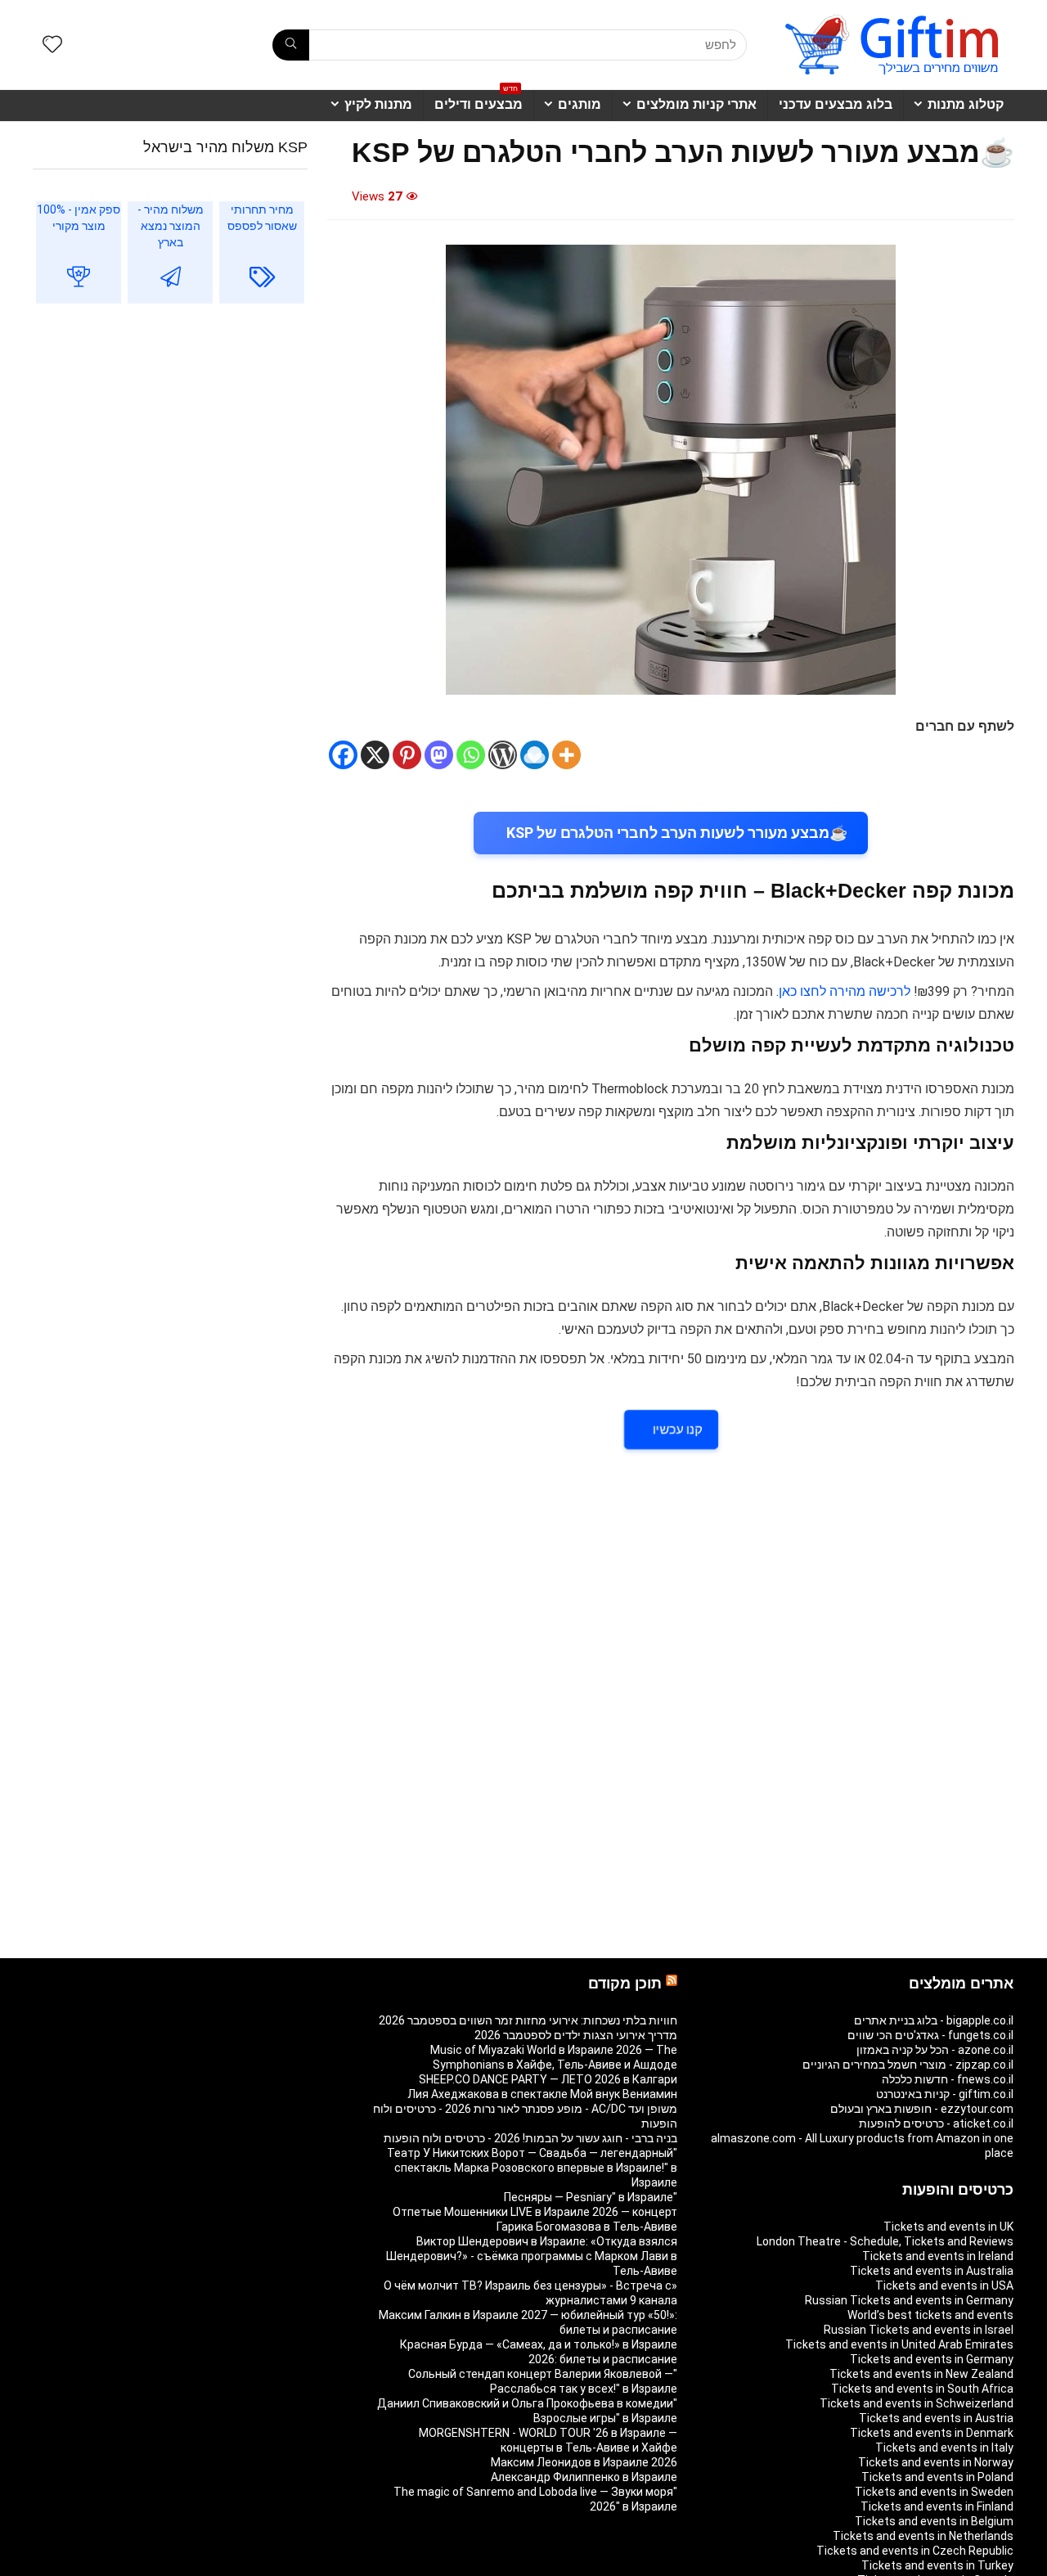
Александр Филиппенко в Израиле (584, 2477)
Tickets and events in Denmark (932, 2433)
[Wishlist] (52, 46)
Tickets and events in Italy (944, 2448)
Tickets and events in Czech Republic (915, 2551)
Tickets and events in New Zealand (921, 2374)
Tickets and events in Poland (937, 2477)
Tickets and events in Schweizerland (917, 2403)
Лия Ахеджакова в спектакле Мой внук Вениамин (542, 2094)
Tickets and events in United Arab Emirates (899, 2344)
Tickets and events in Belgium (934, 2521)
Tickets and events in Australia (932, 2271)
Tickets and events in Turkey (937, 2565)
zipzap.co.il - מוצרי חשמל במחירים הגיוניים (908, 2065)
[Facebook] (343, 755)
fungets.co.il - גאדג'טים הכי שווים (930, 2035)
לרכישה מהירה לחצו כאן (845, 991)
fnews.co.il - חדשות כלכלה (948, 2079)
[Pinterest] (407, 755)
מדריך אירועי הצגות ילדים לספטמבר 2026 (576, 2035)
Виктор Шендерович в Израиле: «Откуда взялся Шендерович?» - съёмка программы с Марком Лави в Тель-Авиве (532, 2256)
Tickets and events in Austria (936, 2418)
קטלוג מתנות (966, 104)
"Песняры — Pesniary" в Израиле (591, 2197)
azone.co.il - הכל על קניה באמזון (935, 2050)
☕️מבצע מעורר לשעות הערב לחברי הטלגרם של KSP (677, 833)
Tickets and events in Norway (936, 2462)
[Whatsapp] (471, 755)
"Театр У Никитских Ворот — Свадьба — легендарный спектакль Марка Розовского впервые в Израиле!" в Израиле (532, 2168)
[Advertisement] (170, 450)
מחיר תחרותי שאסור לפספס (262, 218)
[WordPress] (503, 755)
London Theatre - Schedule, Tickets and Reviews (885, 2241)
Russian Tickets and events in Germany (909, 2300)
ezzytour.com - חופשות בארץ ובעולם (922, 2109)
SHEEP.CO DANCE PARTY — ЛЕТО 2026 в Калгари (548, 2079)
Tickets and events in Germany (932, 2359)
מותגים (580, 104)
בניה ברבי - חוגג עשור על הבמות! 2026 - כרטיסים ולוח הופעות (530, 2138)
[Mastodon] (439, 755)
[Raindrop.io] (535, 755)
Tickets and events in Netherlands (923, 2536)
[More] (566, 755)
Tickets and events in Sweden (934, 2492)
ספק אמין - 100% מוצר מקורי (79, 218)
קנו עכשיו (677, 1430)
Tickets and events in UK (948, 2227)
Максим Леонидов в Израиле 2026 (584, 2462)
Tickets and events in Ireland (938, 2256)
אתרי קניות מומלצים (697, 104)
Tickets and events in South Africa (922, 2389)
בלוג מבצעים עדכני (836, 104)
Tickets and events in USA (944, 2286)
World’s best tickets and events (930, 2315)
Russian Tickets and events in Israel (919, 2330)
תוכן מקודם (625, 1984)
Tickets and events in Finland (937, 2506)
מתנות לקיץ (378, 104)
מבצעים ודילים (479, 101)
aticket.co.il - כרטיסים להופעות (936, 2123)
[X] (375, 755)
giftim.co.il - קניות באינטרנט (945, 2094)
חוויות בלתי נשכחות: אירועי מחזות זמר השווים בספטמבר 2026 (528, 2020)
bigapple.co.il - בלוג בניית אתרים (934, 2020)
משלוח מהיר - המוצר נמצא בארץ (171, 226)
